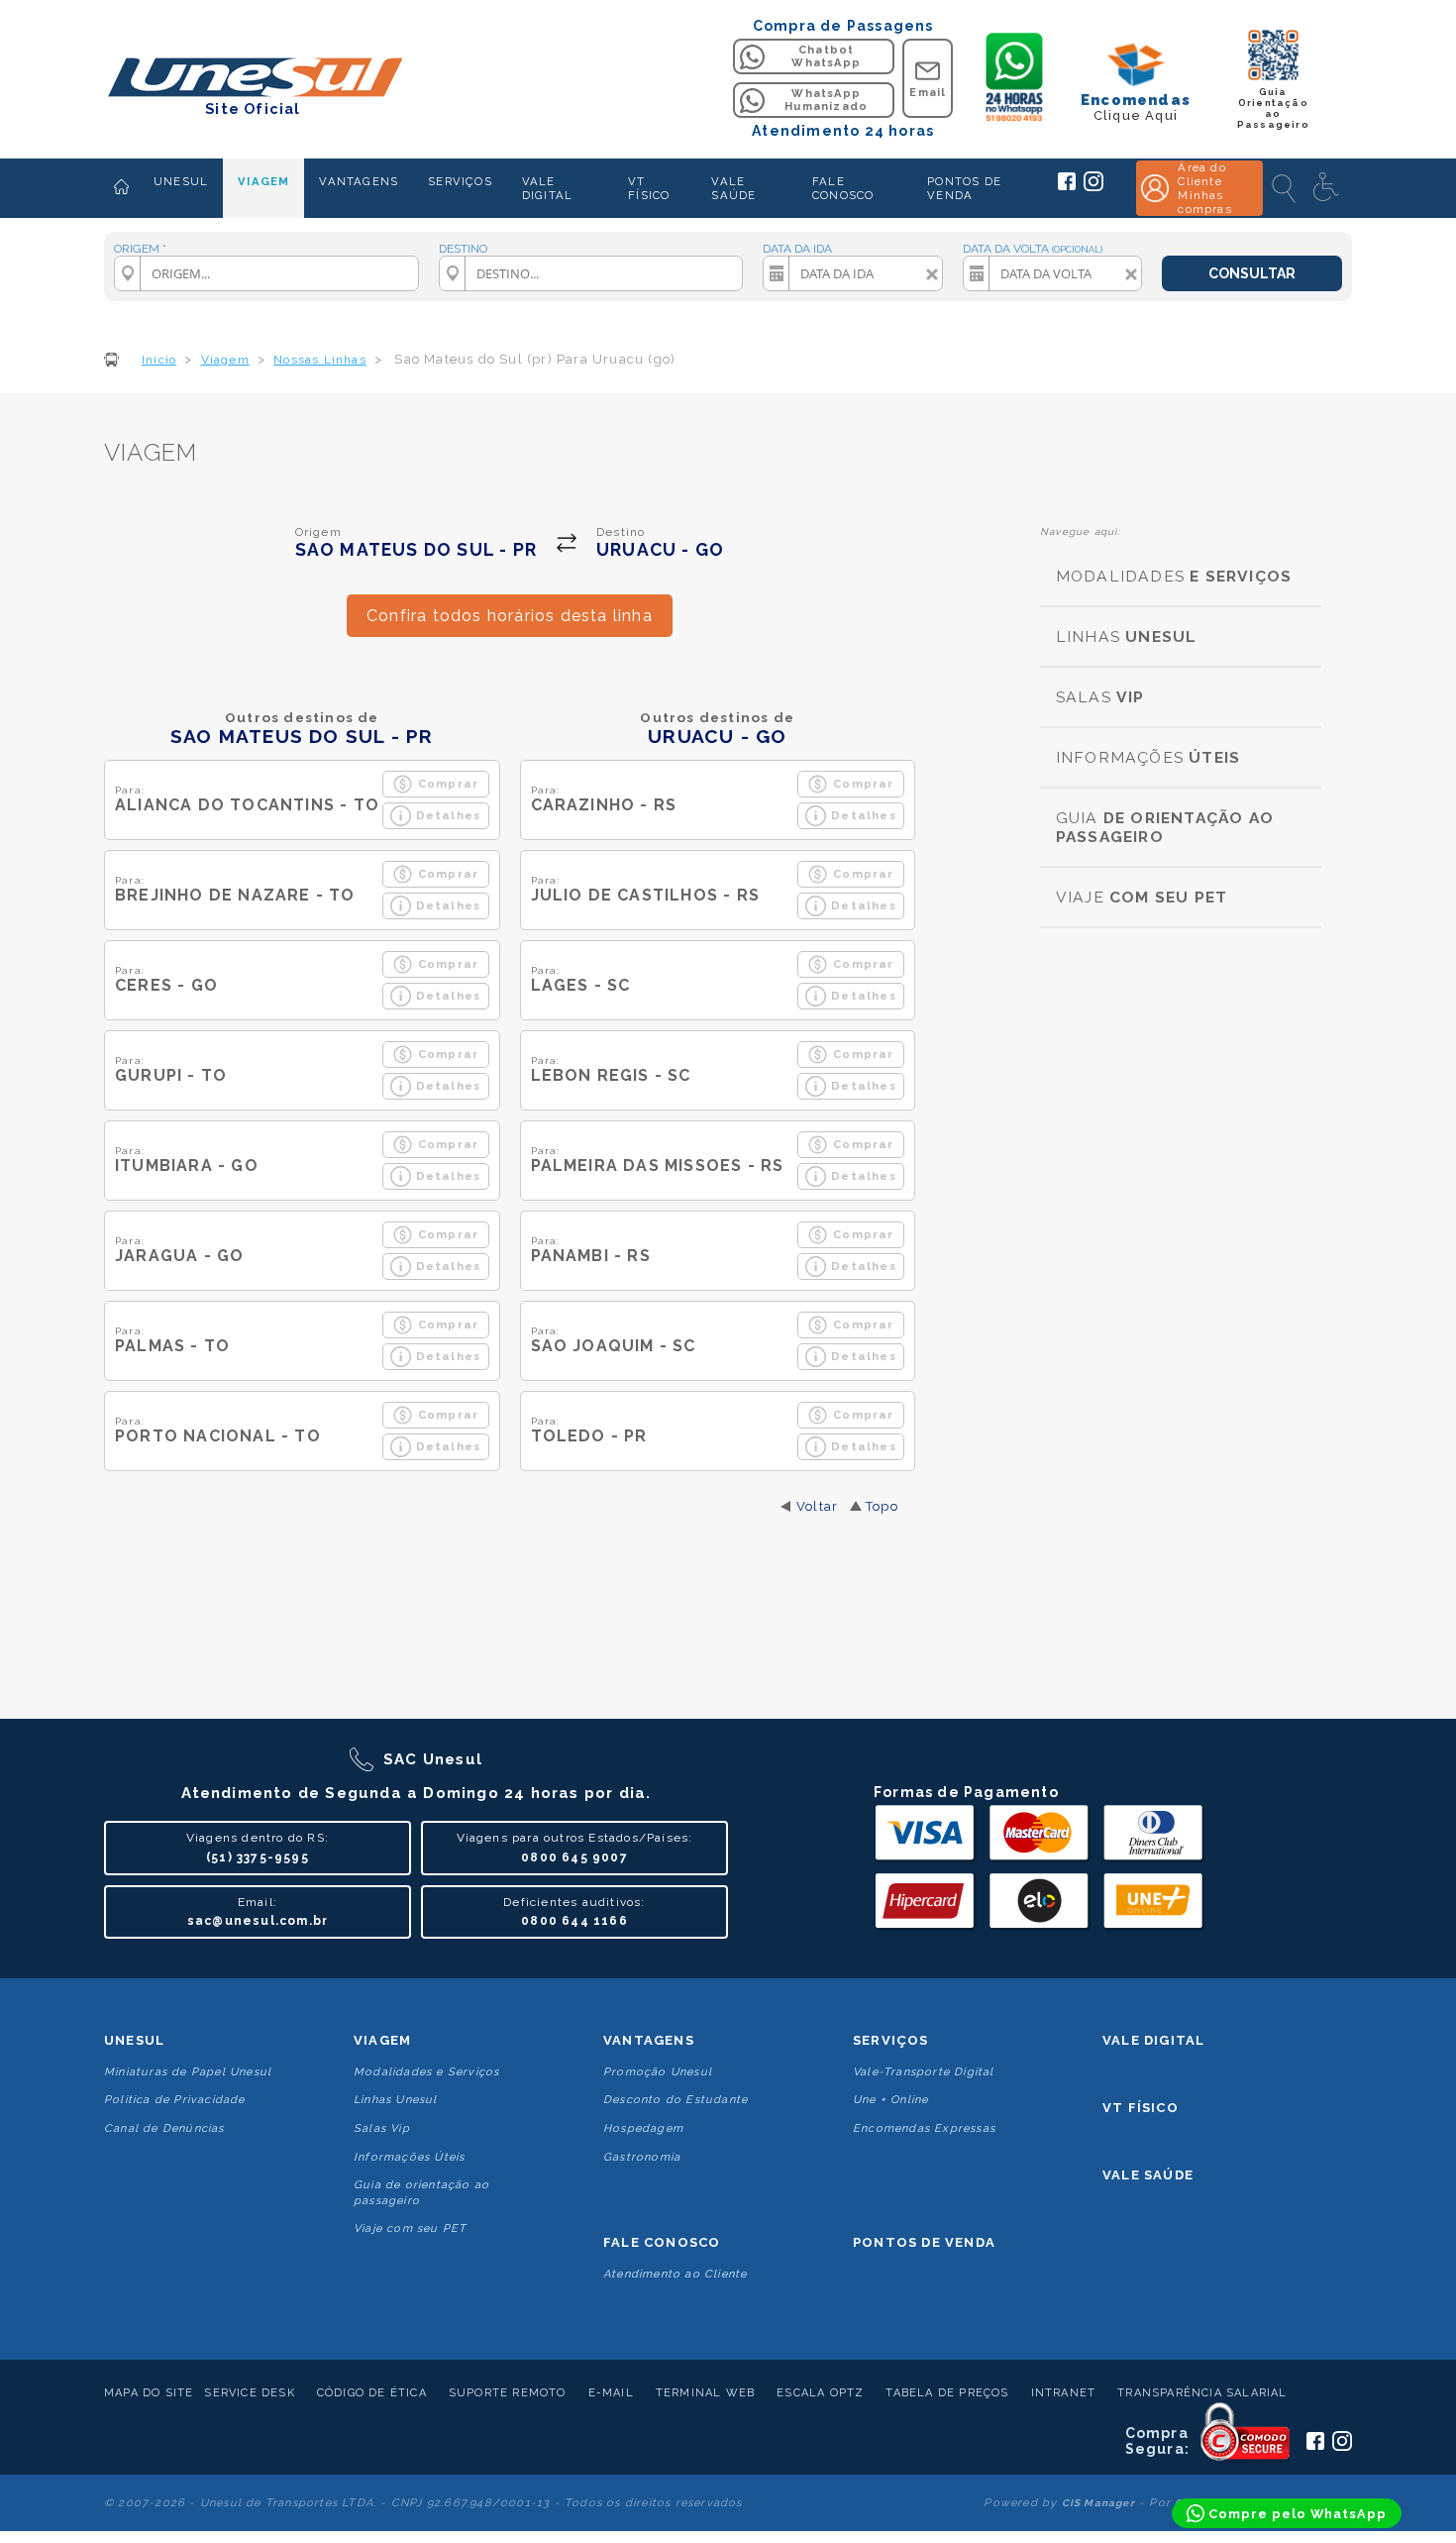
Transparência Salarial (1202, 2393)
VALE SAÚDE (733, 188)
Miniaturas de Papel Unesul (188, 2072)
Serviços (891, 2040)
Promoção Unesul (658, 2072)
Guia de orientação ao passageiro (421, 2192)
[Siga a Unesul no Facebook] (1067, 186)
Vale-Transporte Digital (924, 2072)
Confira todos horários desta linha (510, 616)
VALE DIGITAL (547, 188)
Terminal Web (705, 2393)
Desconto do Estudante (676, 2100)
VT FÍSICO (649, 188)
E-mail (611, 2393)
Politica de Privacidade (175, 2100)
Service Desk (249, 2393)
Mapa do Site (149, 2393)
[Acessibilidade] (1328, 188)
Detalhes (449, 815)
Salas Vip (382, 2128)
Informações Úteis (409, 2157)
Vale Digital (1153, 2040)
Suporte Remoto (508, 2393)
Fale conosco (662, 2242)
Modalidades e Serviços (426, 2072)
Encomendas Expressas (924, 2128)
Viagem (382, 2040)
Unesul (134, 2040)
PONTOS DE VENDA (964, 188)
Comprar (448, 784)
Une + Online (890, 2100)
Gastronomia (642, 2157)
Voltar (817, 1506)
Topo (882, 1506)
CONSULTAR (1252, 273)
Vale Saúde (1148, 2175)
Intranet (1064, 2393)
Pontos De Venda (924, 2242)
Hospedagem (643, 2128)
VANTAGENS (359, 181)
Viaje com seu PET (410, 2228)
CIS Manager (1098, 2503)
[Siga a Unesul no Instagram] (1093, 187)
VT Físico (1141, 2108)
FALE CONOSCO (843, 188)
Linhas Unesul (396, 2100)
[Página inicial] (121, 188)
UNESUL (181, 181)
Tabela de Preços (947, 2393)
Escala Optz (820, 2393)
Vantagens (649, 2040)
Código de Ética (372, 2393)
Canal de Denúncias (164, 2128)
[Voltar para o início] (253, 79)
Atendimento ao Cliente (675, 2274)
